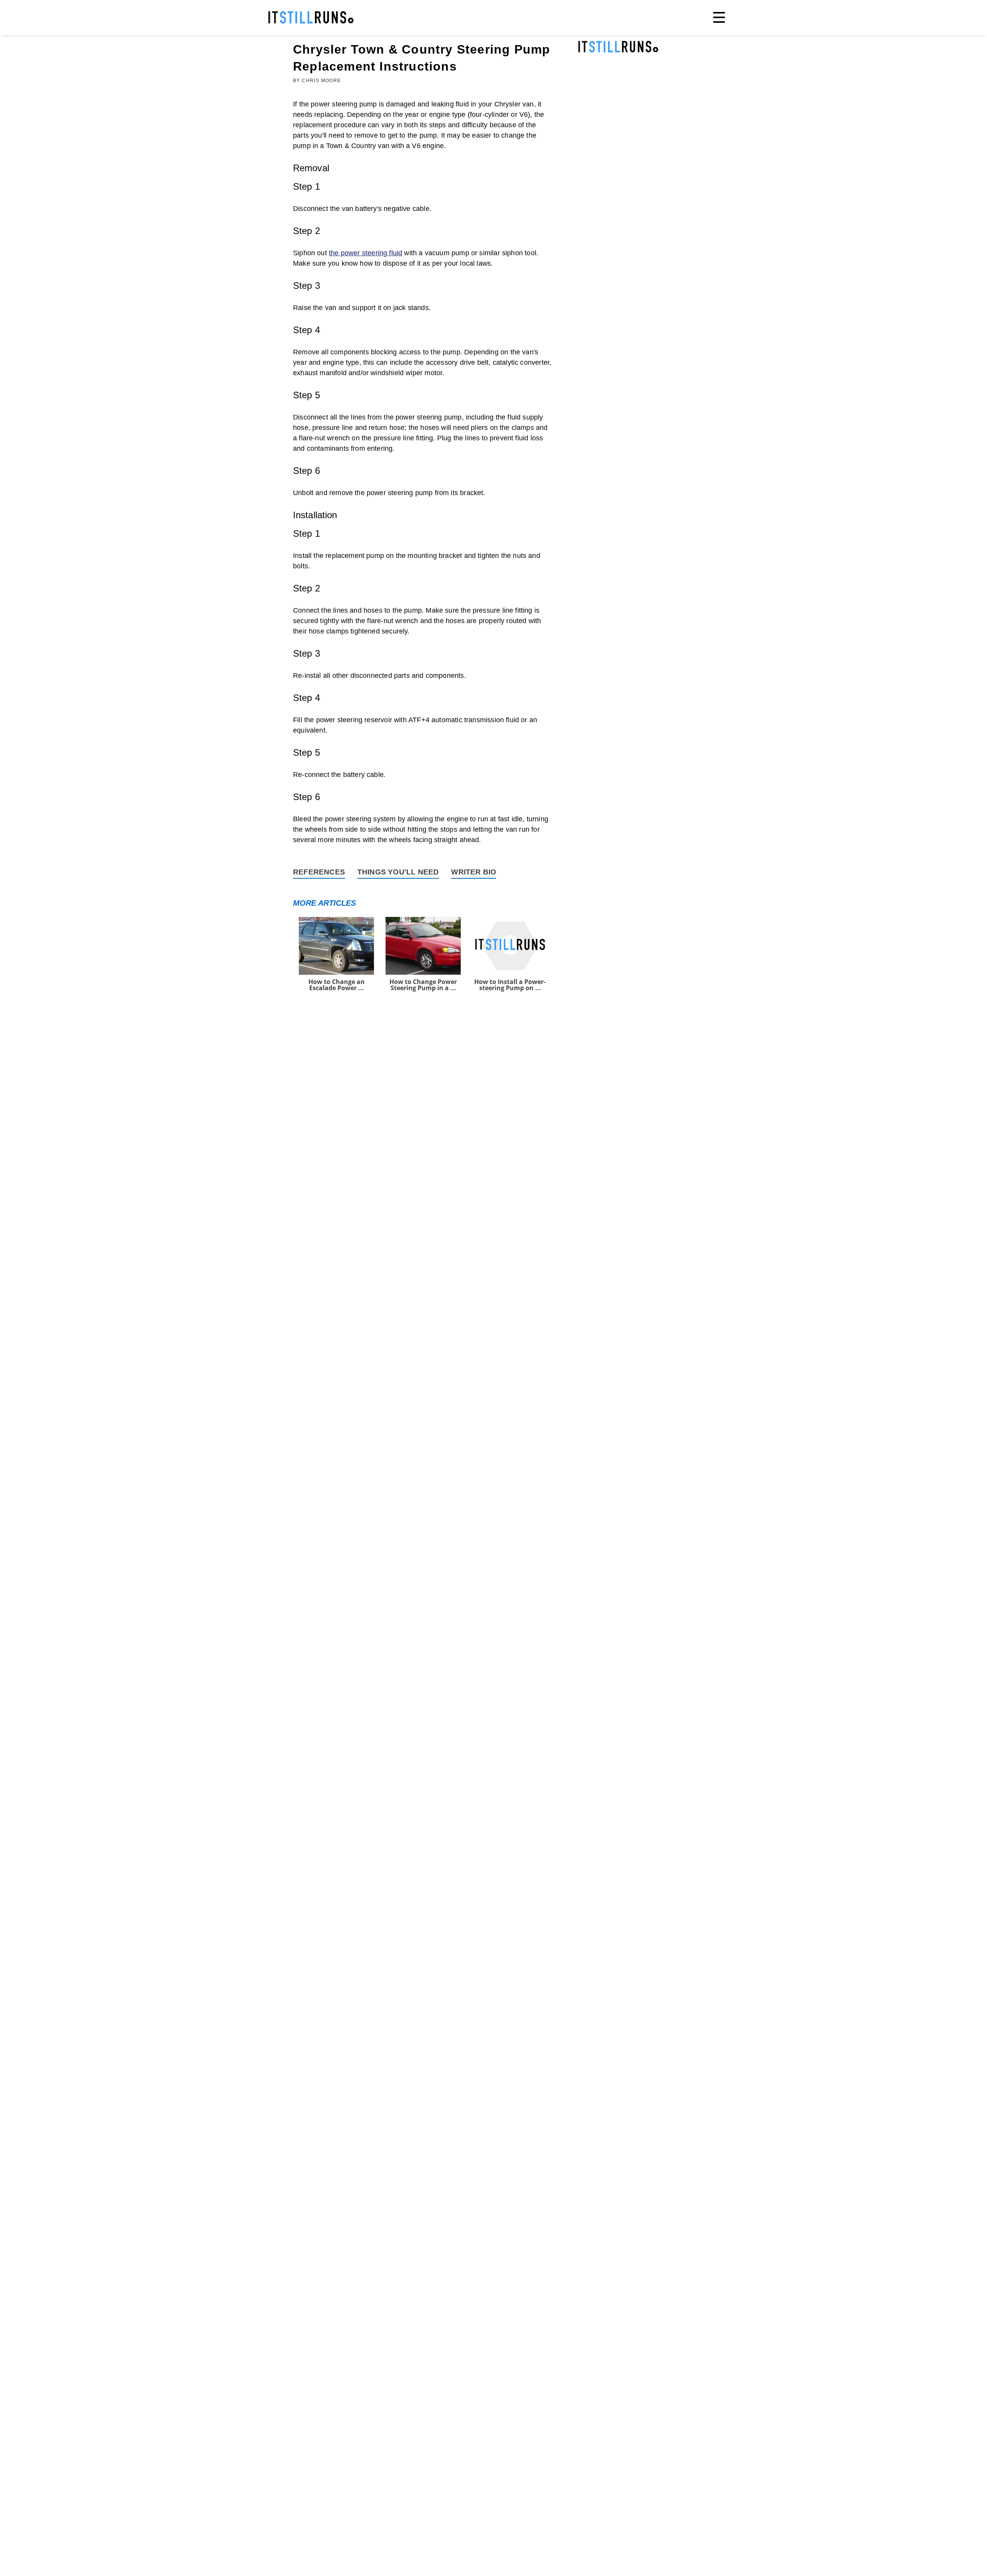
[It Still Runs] (311, 17)
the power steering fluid (365, 253)
